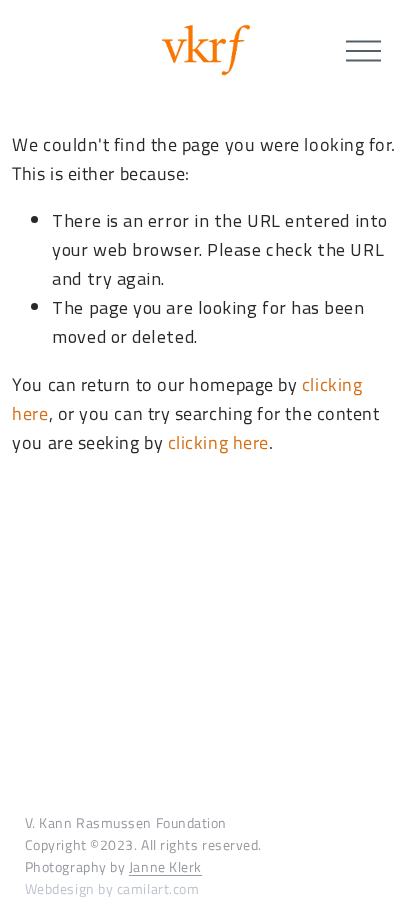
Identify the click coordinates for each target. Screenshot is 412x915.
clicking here (218, 442)
